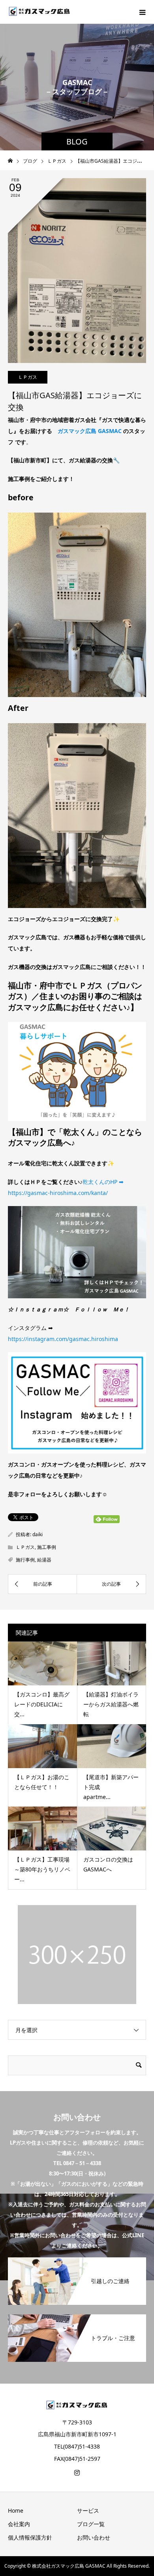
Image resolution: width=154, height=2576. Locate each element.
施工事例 (47, 1547)
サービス (88, 2510)
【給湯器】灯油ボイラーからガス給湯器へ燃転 (111, 1704)
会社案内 (19, 2524)
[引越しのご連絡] (77, 2260)
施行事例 (25, 1560)
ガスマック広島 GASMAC (90, 431)
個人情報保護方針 (30, 2537)
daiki (38, 1534)
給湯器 (44, 1560)
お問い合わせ (94, 2537)
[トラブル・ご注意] (77, 2317)
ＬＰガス (28, 377)
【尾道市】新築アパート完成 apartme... (111, 1787)
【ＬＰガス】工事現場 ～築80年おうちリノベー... (45, 1869)
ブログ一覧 (91, 2524)
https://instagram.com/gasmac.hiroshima (63, 1339)
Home (16, 2510)
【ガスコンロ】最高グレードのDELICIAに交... (42, 1704)
